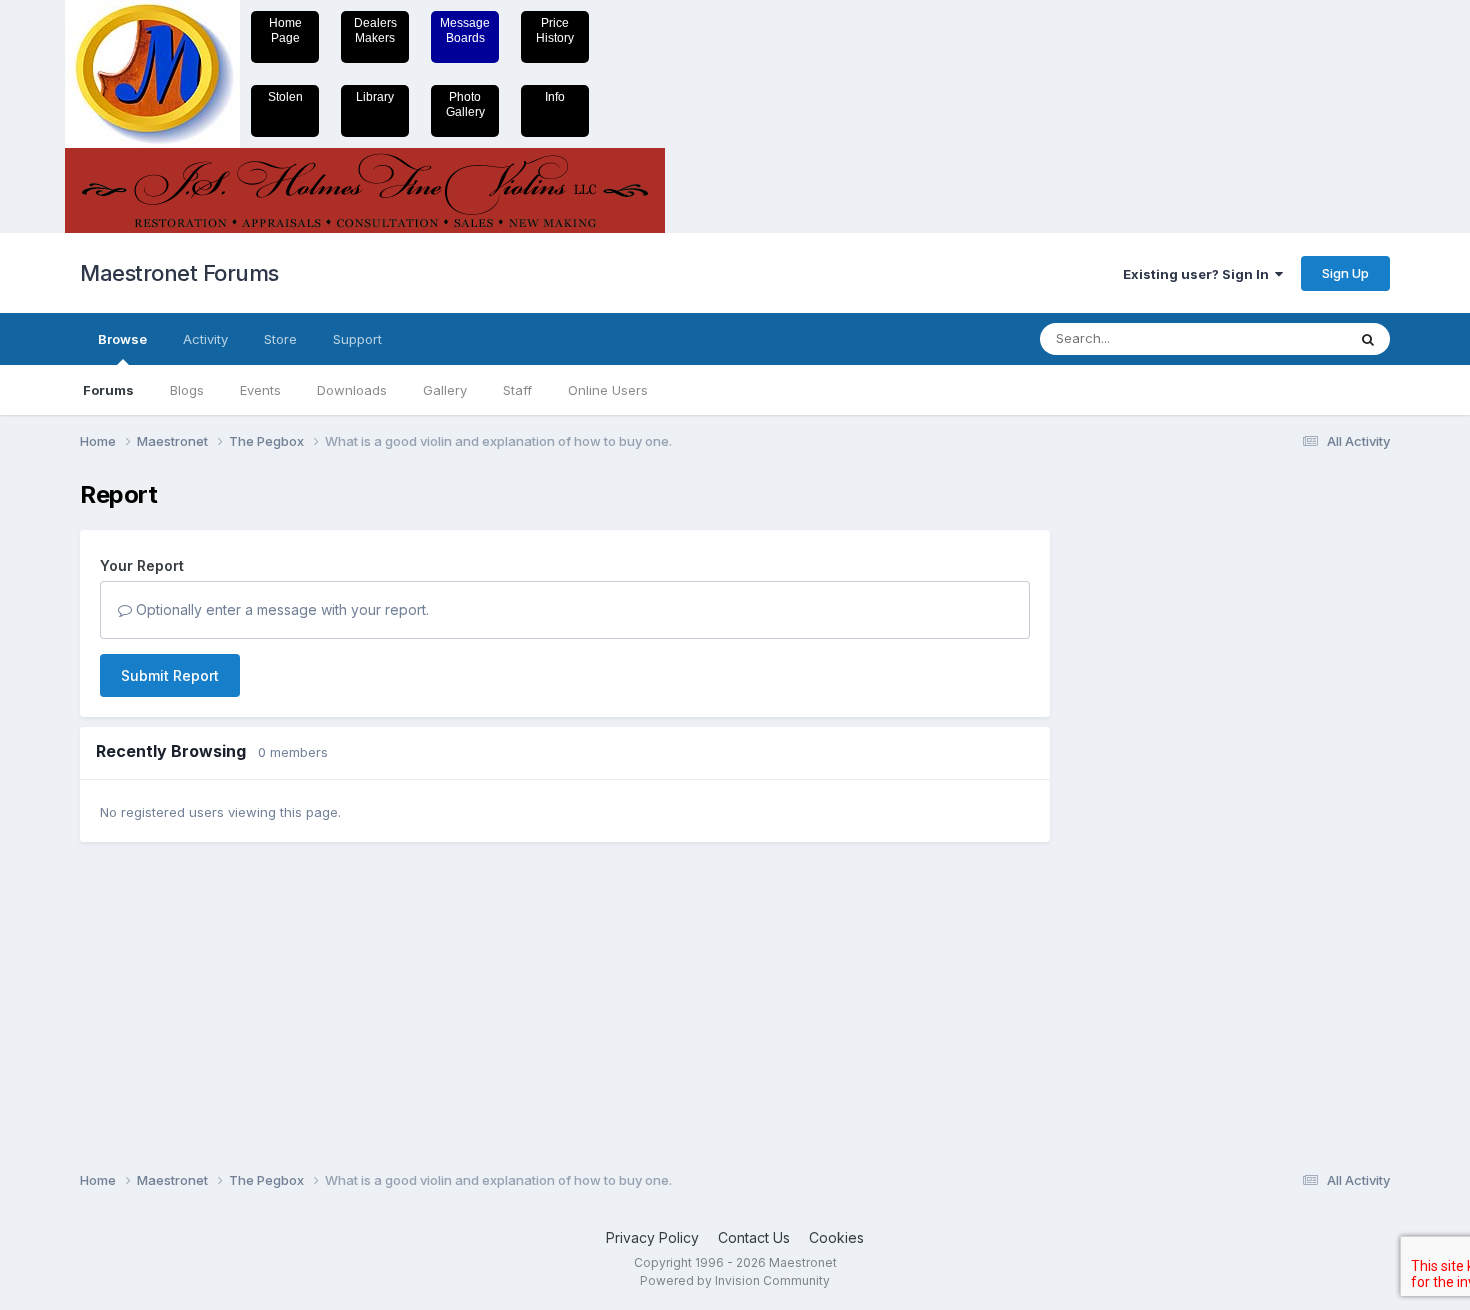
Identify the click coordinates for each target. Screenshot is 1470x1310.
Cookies (836, 1237)
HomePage (285, 30)
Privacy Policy (652, 1237)
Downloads (352, 390)
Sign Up (1345, 273)
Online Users (608, 390)
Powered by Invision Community (735, 1280)
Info (555, 97)
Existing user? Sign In (1199, 274)
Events (260, 390)
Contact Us (754, 1237)
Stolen (285, 97)
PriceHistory (555, 30)
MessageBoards (465, 30)
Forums (108, 390)
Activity (205, 339)
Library (375, 97)
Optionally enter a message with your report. (280, 609)
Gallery (445, 390)
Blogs (187, 390)
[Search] (1368, 339)
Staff (517, 390)
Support (357, 339)
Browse (122, 339)
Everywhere (1284, 338)
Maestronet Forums (179, 273)
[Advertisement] (1150, 781)
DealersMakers (375, 30)
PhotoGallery (465, 104)
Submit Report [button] (170, 675)
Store (280, 339)
